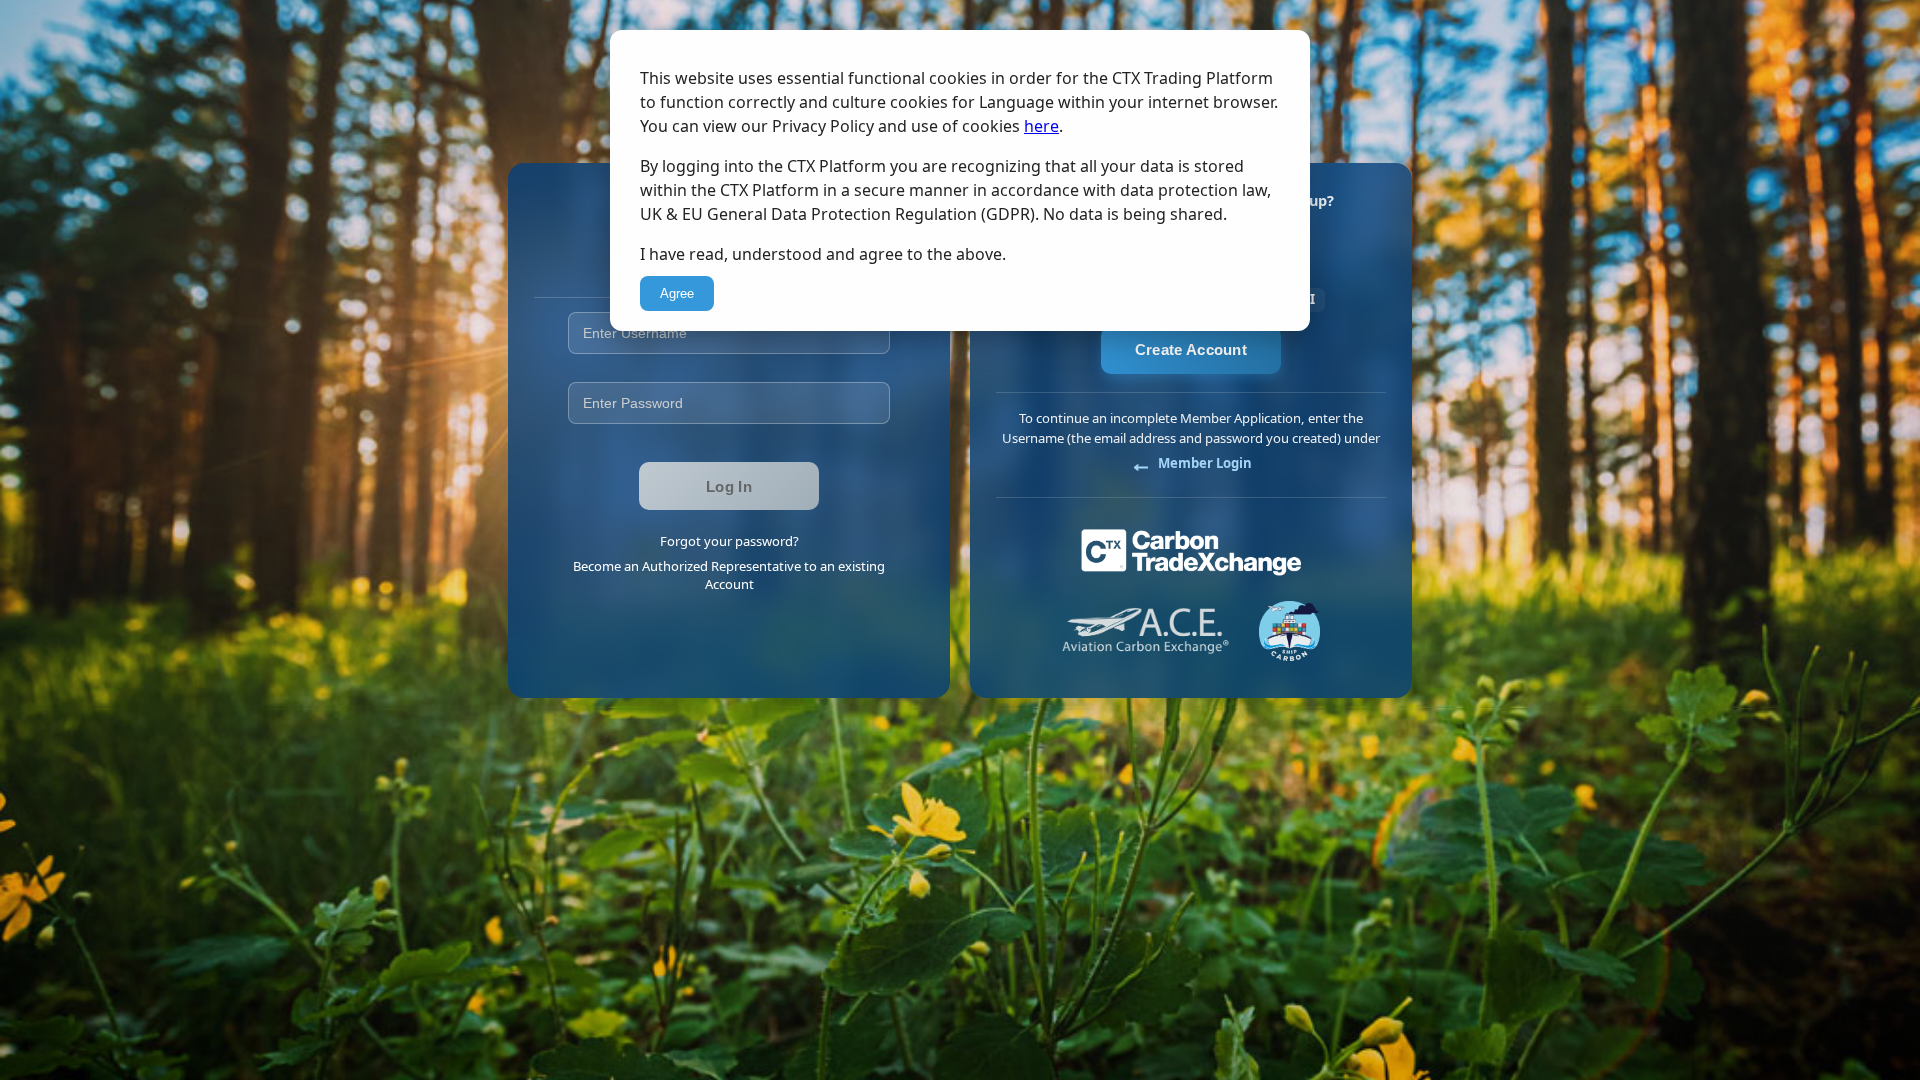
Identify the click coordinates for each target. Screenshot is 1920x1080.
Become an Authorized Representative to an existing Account (729, 575)
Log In (729, 486)
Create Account (1191, 349)
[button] (1191, 463)
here (1041, 126)
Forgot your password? (729, 541)
